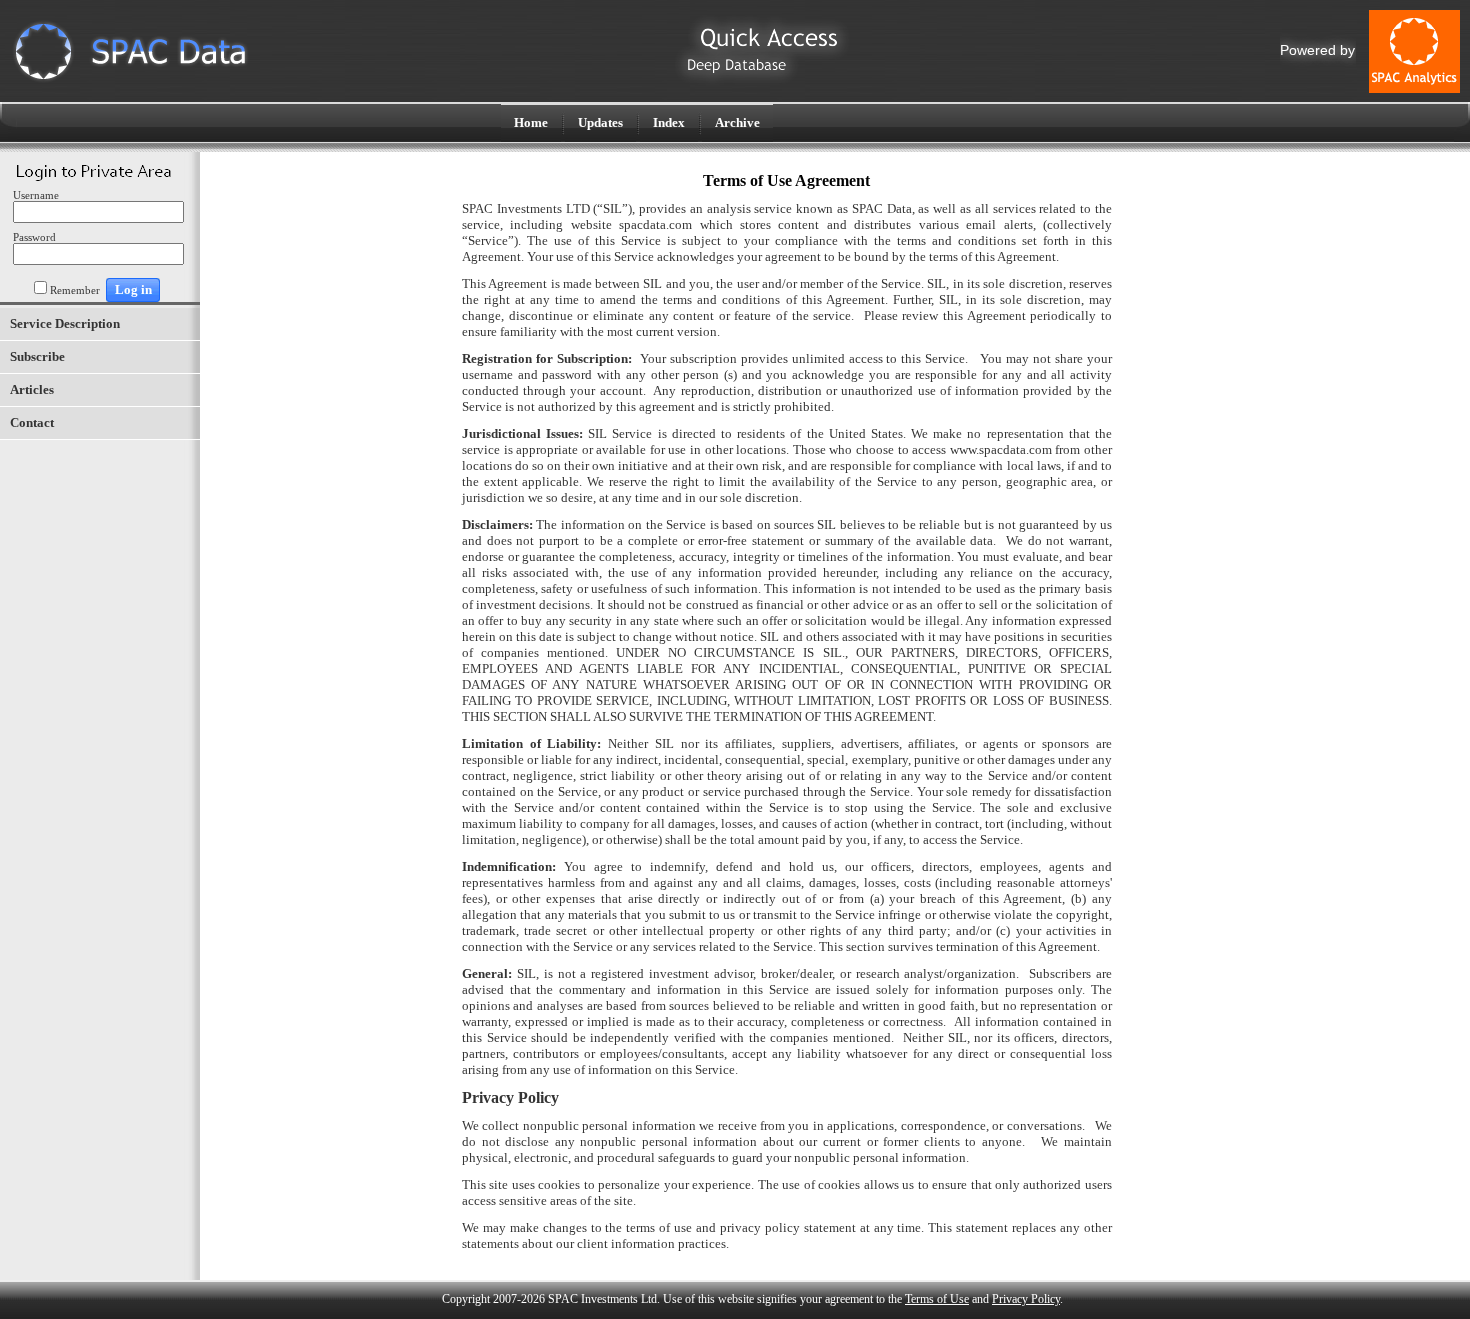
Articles (32, 389)
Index (669, 122)
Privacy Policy (1026, 1299)
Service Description (65, 323)
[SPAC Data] (130, 79)
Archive (737, 122)
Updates (600, 122)
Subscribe (37, 356)
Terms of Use (937, 1299)
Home (531, 122)
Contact (32, 422)
